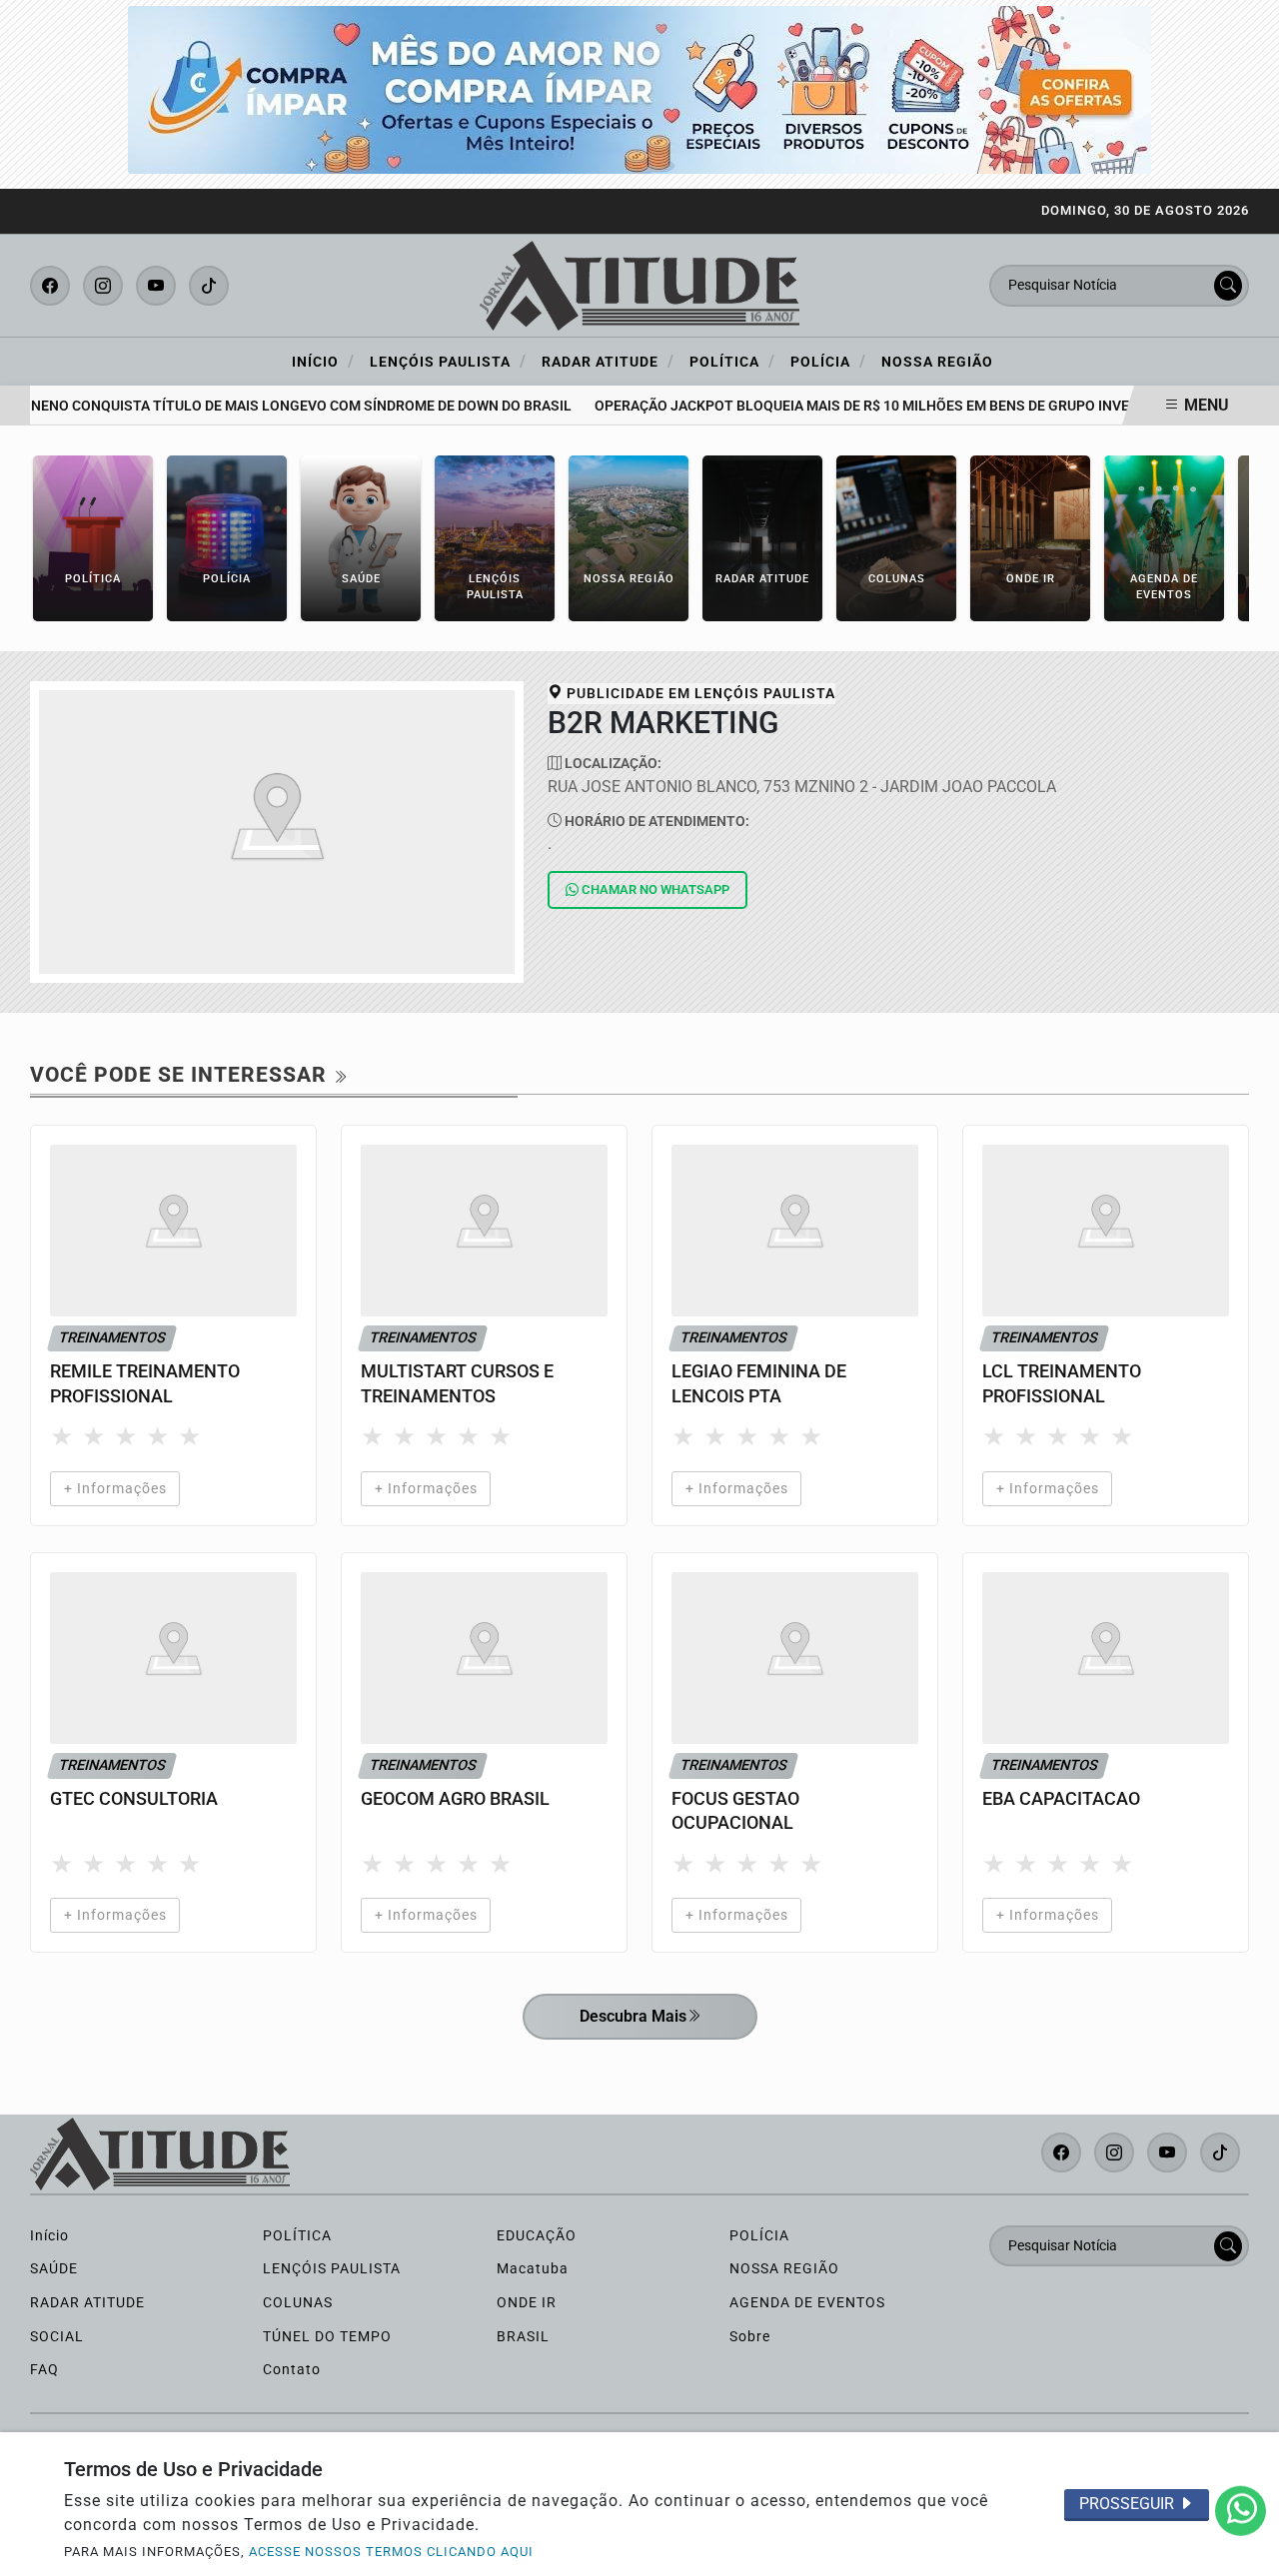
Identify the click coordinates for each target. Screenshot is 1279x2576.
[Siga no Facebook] (50, 286)
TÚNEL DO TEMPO (327, 2337)
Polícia (828, 361)
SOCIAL (57, 2337)
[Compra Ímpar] (639, 88)
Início (323, 361)
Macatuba (533, 2269)
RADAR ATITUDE (87, 2303)
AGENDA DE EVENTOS (807, 2303)
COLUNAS (298, 2303)
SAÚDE (54, 2269)
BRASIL (523, 2337)
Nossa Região (937, 362)
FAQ (44, 2370)
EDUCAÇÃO (537, 2236)
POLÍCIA (759, 2236)
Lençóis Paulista (448, 361)
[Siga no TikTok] (209, 286)
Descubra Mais (633, 2016)
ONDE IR (527, 2303)
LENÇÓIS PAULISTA (332, 2269)
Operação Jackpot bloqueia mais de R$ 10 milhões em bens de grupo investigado (873, 406)
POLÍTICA (297, 2236)
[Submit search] (1228, 286)
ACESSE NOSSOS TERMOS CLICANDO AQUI (391, 2552)
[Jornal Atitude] (639, 284)
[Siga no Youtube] (156, 286)
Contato (292, 2370)
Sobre (750, 2337)
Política (732, 361)
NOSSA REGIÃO (784, 2269)
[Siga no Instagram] (103, 286)
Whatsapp (655, 889)
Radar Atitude (608, 361)
